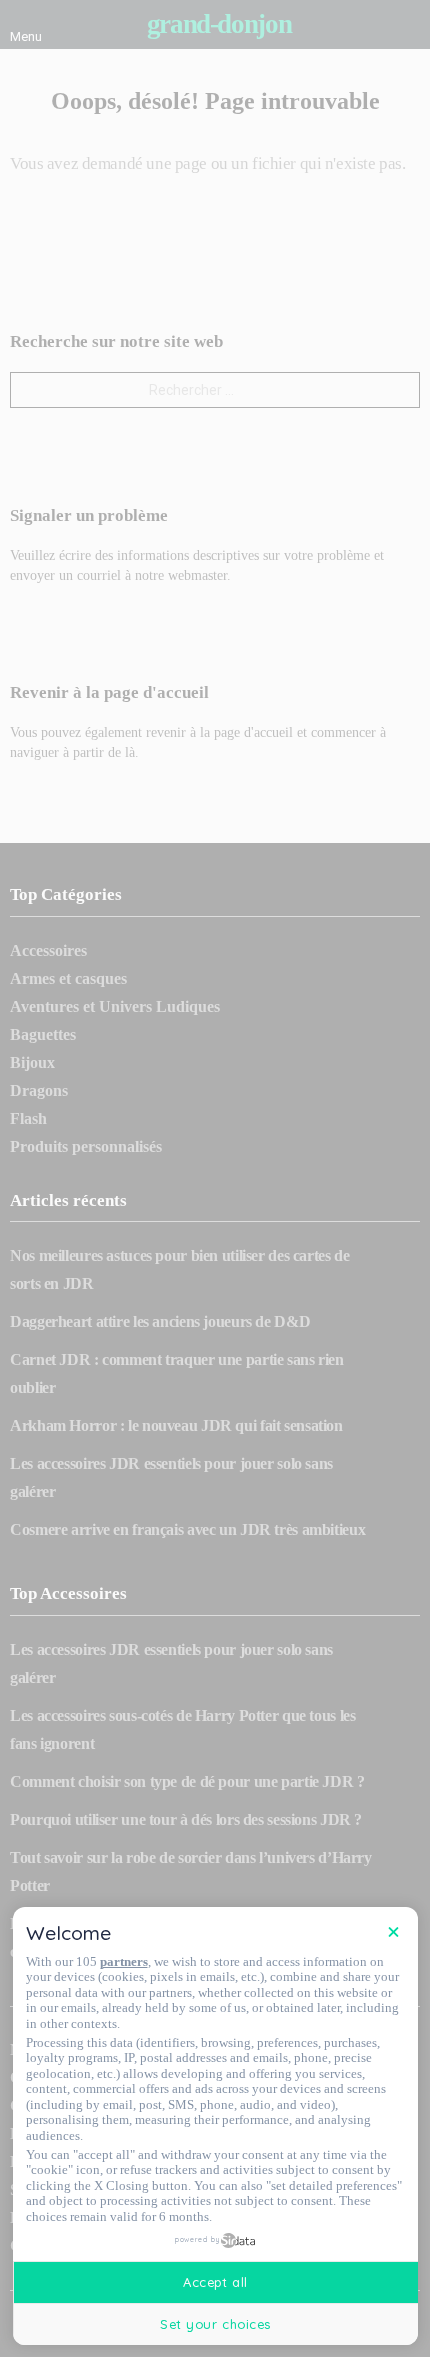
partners (124, 1961)
